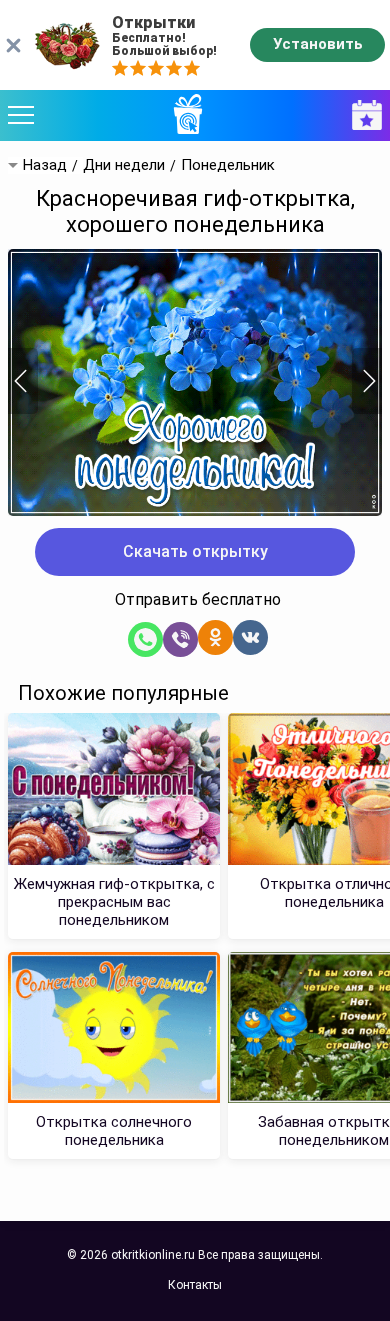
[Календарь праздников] (362, 115)
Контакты (195, 1285)
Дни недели (124, 165)
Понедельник (228, 165)
